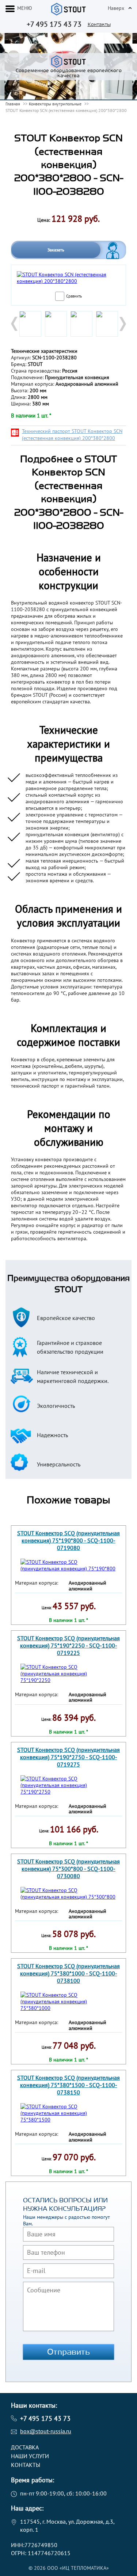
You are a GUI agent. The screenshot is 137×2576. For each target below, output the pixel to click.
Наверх (116, 8)
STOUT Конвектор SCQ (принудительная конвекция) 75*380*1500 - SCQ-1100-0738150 (68, 2085)
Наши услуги (30, 2456)
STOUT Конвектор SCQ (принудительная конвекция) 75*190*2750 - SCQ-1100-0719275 (68, 1757)
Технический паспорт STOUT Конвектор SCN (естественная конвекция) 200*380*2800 (72, 435)
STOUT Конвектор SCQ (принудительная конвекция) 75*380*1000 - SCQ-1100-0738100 (68, 1973)
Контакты (99, 24)
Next (122, 324)
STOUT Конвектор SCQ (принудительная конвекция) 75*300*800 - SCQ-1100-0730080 (68, 1869)
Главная (13, 104)
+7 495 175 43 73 (54, 24)
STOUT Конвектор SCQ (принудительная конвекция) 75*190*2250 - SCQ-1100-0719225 (68, 1645)
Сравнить (74, 296)
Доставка (25, 2447)
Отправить (69, 2352)
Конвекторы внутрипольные (55, 104)
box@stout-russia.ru (46, 2431)
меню (25, 8)
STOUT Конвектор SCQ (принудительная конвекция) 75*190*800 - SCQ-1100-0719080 (68, 1540)
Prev (15, 324)
